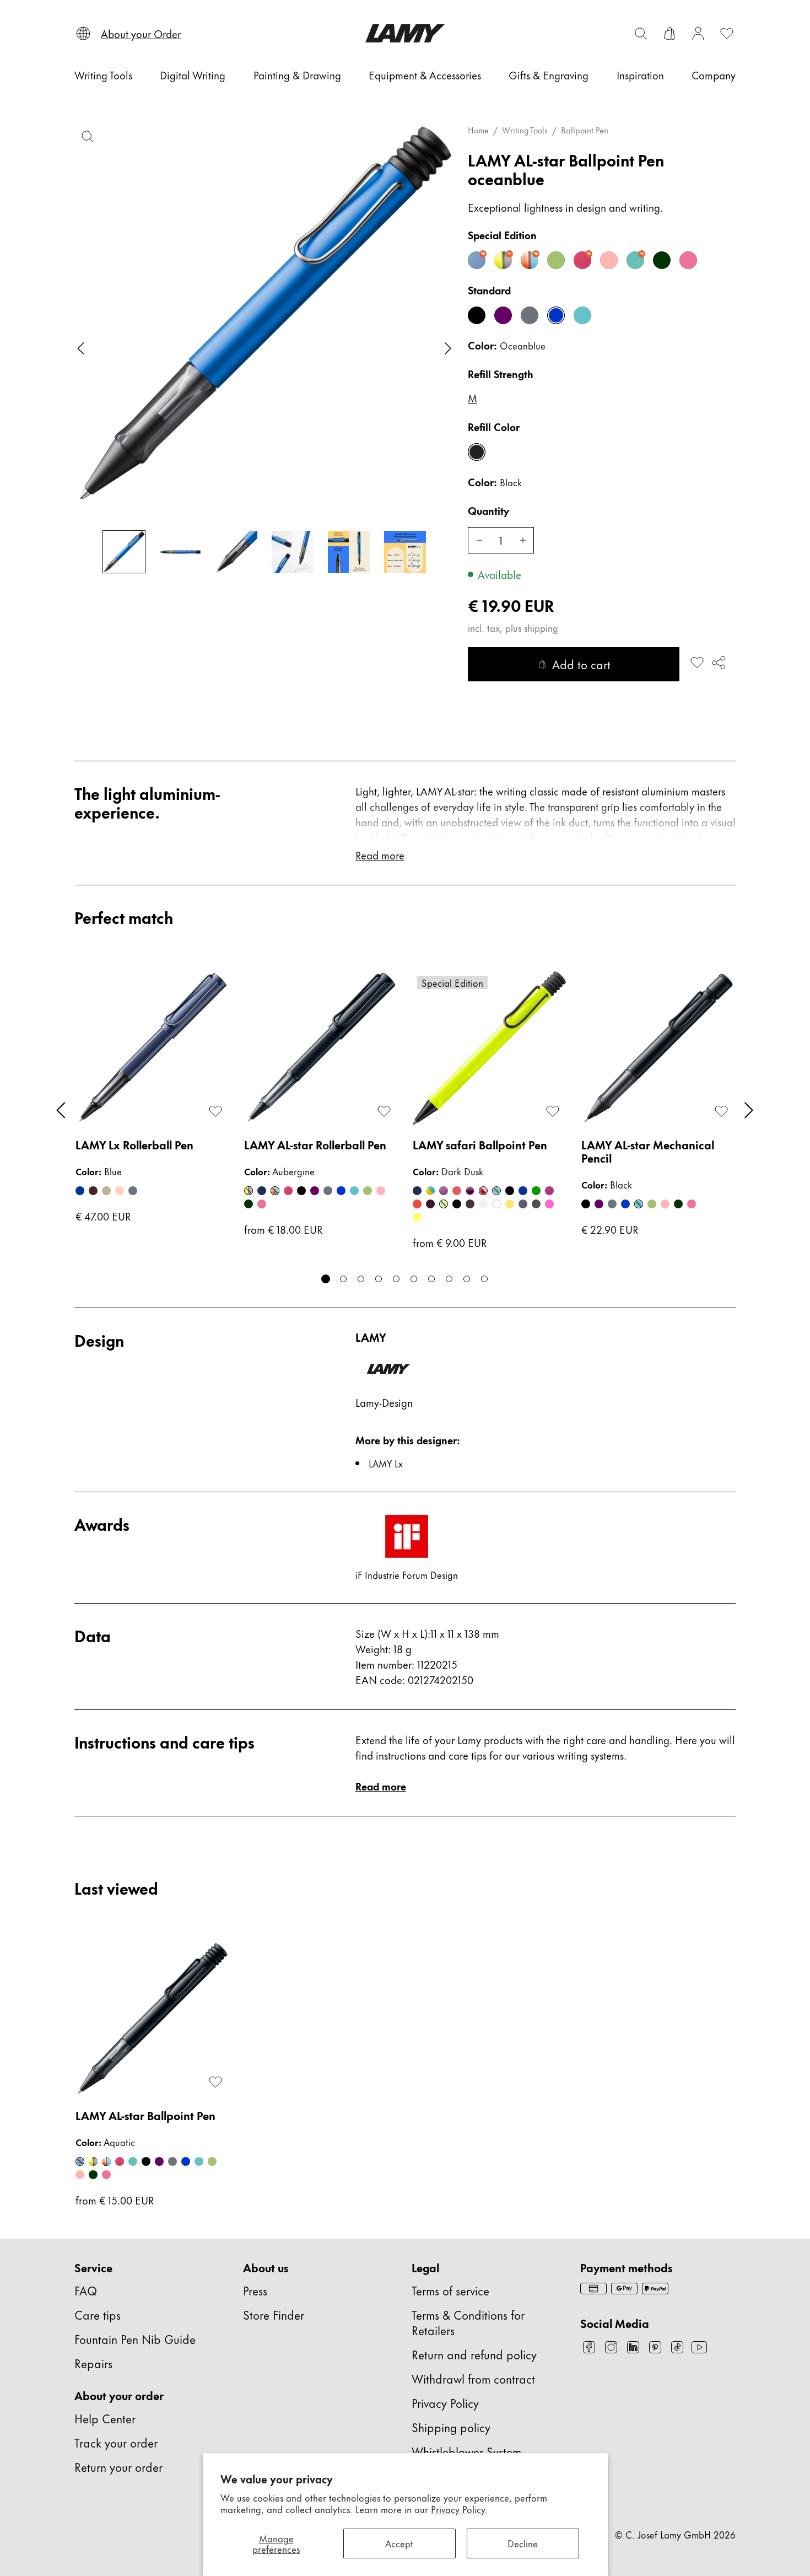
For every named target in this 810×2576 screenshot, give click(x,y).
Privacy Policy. (459, 2509)
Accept (399, 2543)
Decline (523, 2543)
